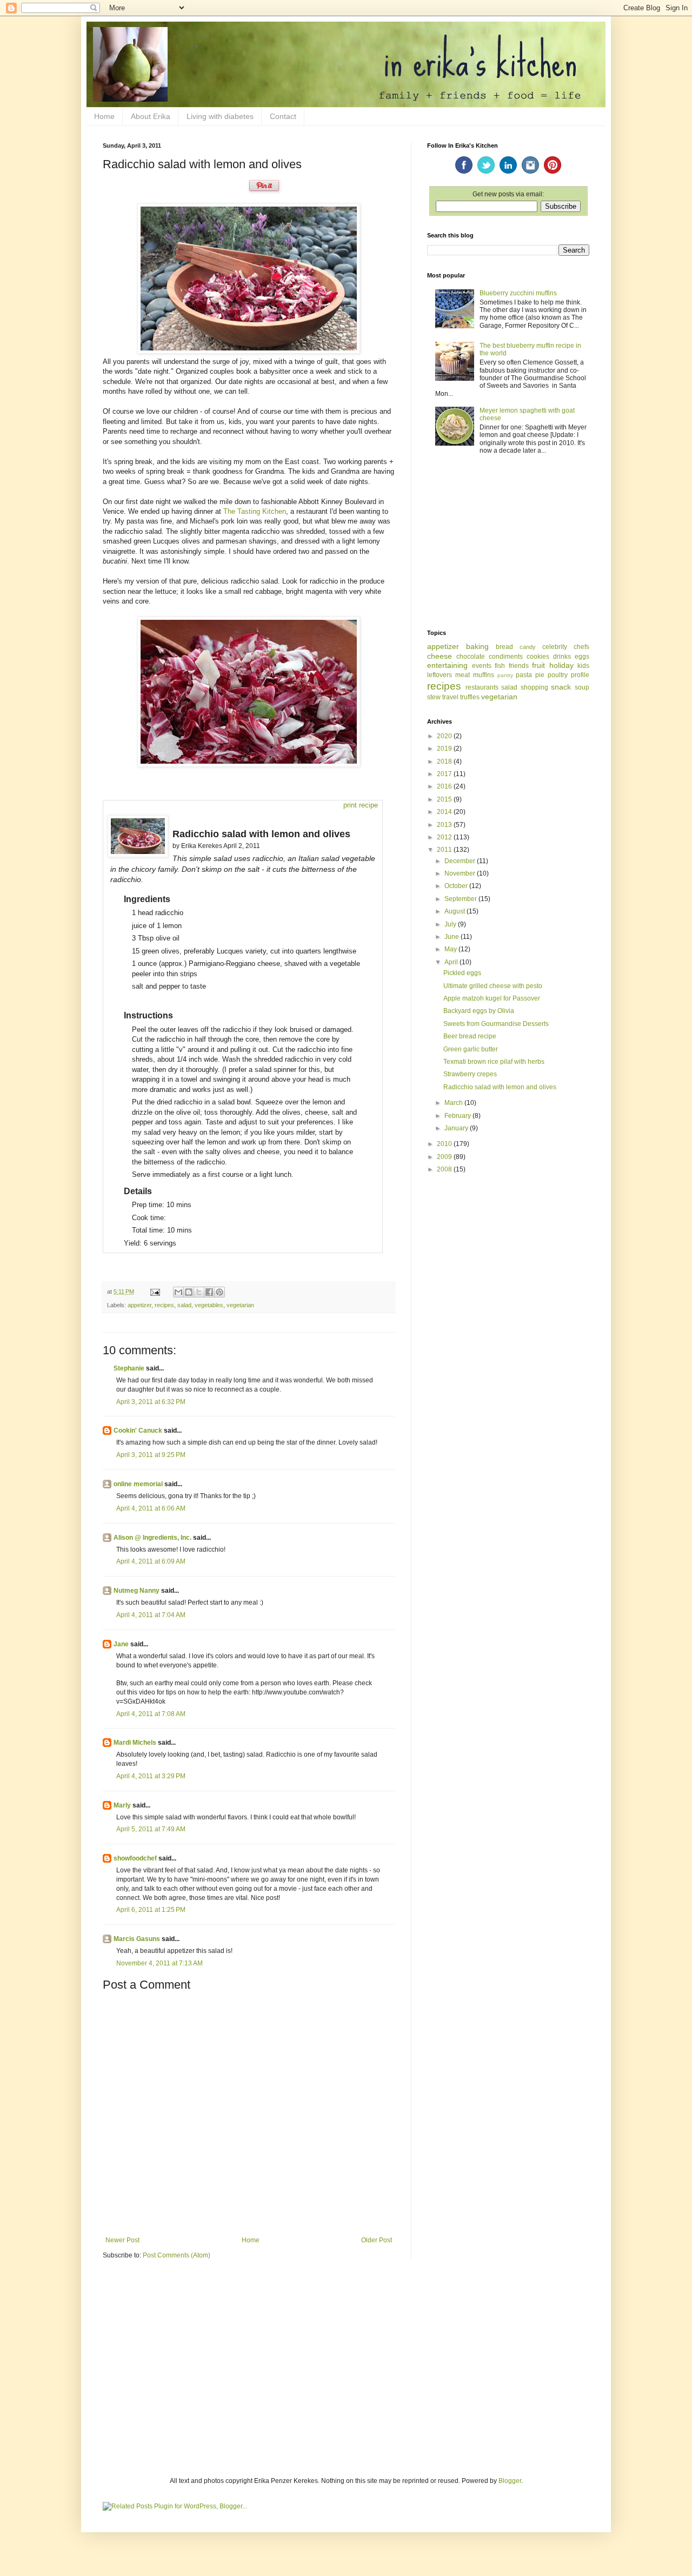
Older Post (377, 2240)
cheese (440, 656)
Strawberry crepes (470, 1074)
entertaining (447, 665)
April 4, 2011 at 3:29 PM (151, 1776)
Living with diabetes (220, 116)
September (461, 899)
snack (561, 687)
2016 (445, 786)
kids (583, 666)
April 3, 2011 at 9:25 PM (151, 1455)
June (453, 937)
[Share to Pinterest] (219, 1292)
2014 (445, 812)
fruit (538, 665)
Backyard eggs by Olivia (479, 1011)
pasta (524, 675)
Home (104, 116)
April (452, 962)
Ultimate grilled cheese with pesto (493, 986)
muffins (484, 675)
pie (540, 675)
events (482, 666)
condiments (506, 657)
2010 (445, 1144)
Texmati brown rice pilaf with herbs (494, 1062)
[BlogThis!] (189, 1292)
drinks (562, 657)
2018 (445, 761)
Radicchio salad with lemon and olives (500, 1087)
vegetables (209, 1305)
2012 (445, 837)
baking (477, 646)
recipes (164, 1305)
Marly (122, 1805)
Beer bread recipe (470, 1036)
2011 (445, 850)
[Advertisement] (508, 543)
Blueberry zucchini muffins (518, 293)
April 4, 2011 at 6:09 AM (151, 1561)
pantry (505, 675)
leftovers (440, 675)
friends (519, 666)
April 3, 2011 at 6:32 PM (151, 1402)
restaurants (482, 687)
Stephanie (129, 1368)
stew (434, 697)
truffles (470, 697)
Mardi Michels (135, 1743)
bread (504, 647)
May (451, 949)
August (455, 911)
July (451, 924)
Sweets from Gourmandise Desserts (496, 1024)
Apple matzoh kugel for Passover (492, 998)
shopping (534, 687)
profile (580, 675)
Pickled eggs (462, 973)
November (461, 873)
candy (528, 647)
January (457, 1128)
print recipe (361, 805)
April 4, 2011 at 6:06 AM (151, 1508)
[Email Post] (155, 1292)
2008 (445, 1169)
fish (500, 666)
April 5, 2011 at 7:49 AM (151, 1829)
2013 (445, 825)
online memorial (138, 1484)
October (457, 886)
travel (450, 697)
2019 (445, 749)
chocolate (471, 657)
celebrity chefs (566, 647)
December (461, 861)
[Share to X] (199, 1292)
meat (463, 675)
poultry (558, 675)
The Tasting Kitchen (255, 511)
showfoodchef (135, 1858)
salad (184, 1305)
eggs (582, 657)
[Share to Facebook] (209, 1292)
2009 (445, 1157)
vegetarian (240, 1305)
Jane (121, 1644)
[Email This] (178, 1292)
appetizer (139, 1305)
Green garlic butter (471, 1049)
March (454, 1103)
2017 (445, 774)
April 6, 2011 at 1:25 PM (151, 1910)
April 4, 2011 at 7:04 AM (151, 1615)
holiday (561, 665)
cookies (538, 657)
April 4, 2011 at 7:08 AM (151, 1714)
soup (582, 687)
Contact (283, 116)
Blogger (510, 2481)
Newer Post (122, 2240)
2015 (445, 799)
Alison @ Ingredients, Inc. (152, 1538)
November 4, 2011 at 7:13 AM (159, 1963)
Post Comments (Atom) (177, 2255)
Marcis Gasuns (137, 1939)
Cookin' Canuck (138, 1431)
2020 (445, 736)
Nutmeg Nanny (137, 1591)
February (458, 1116)
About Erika (151, 116)
